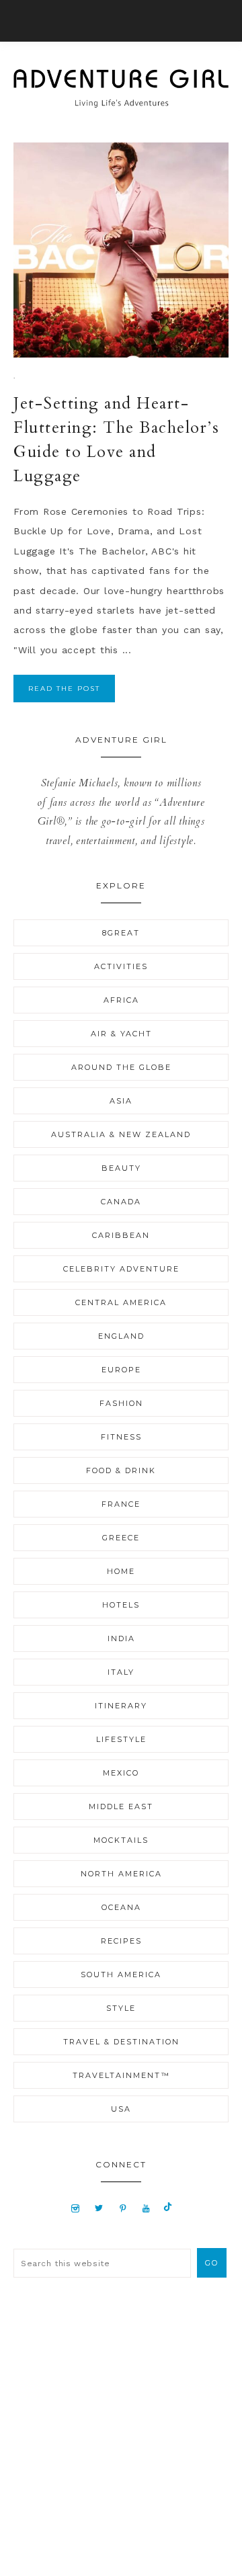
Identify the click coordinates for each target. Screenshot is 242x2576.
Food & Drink (121, 1470)
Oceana (121, 1907)
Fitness (121, 1437)
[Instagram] (76, 2208)
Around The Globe (121, 1067)
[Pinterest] (123, 2208)
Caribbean (121, 1235)
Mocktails (121, 1840)
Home (121, 1571)
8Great (121, 933)
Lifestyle (121, 1739)
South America (121, 1975)
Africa (121, 1000)
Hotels (121, 1605)
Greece (121, 1538)
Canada (121, 1202)
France (121, 1504)
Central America (121, 1302)
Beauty (121, 1168)
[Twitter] (99, 2208)
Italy (121, 1672)
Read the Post (64, 689)
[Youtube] (146, 2208)
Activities (121, 966)
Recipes (121, 1941)
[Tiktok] (168, 2208)
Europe (121, 1370)
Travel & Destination (121, 2042)
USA (121, 2109)
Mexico (121, 1773)
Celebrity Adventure (121, 1269)
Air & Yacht (121, 1034)
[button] (121, 21)
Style (121, 2008)
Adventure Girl (121, 88)
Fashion (121, 1403)
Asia (121, 1101)
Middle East (121, 1806)
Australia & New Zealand (121, 1134)
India (121, 1638)
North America (121, 1874)
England (121, 1336)
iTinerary (121, 1706)
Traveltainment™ (121, 2075)
